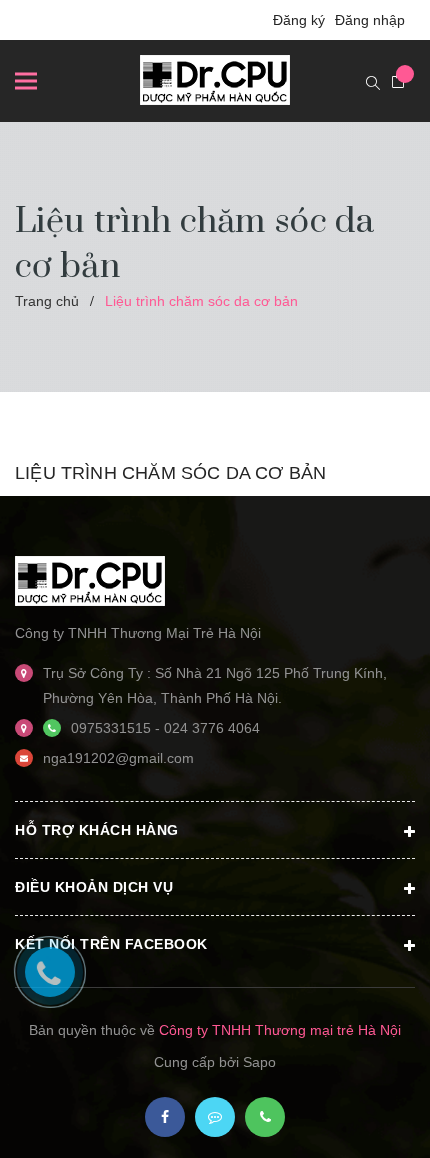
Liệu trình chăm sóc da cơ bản (170, 473)
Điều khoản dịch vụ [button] (94, 887)
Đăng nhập (370, 20)
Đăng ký (299, 20)
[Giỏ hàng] (398, 82)
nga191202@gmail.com (118, 758)
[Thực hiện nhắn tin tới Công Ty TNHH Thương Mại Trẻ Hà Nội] (215, 1117)
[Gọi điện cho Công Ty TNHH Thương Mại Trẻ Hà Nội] (265, 1117)
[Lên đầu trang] (358, 1113)
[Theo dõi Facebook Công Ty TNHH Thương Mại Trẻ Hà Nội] (165, 1117)
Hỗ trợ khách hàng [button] (97, 830)
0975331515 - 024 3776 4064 (165, 728)
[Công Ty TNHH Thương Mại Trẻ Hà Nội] (90, 580)
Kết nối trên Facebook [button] (111, 944)
